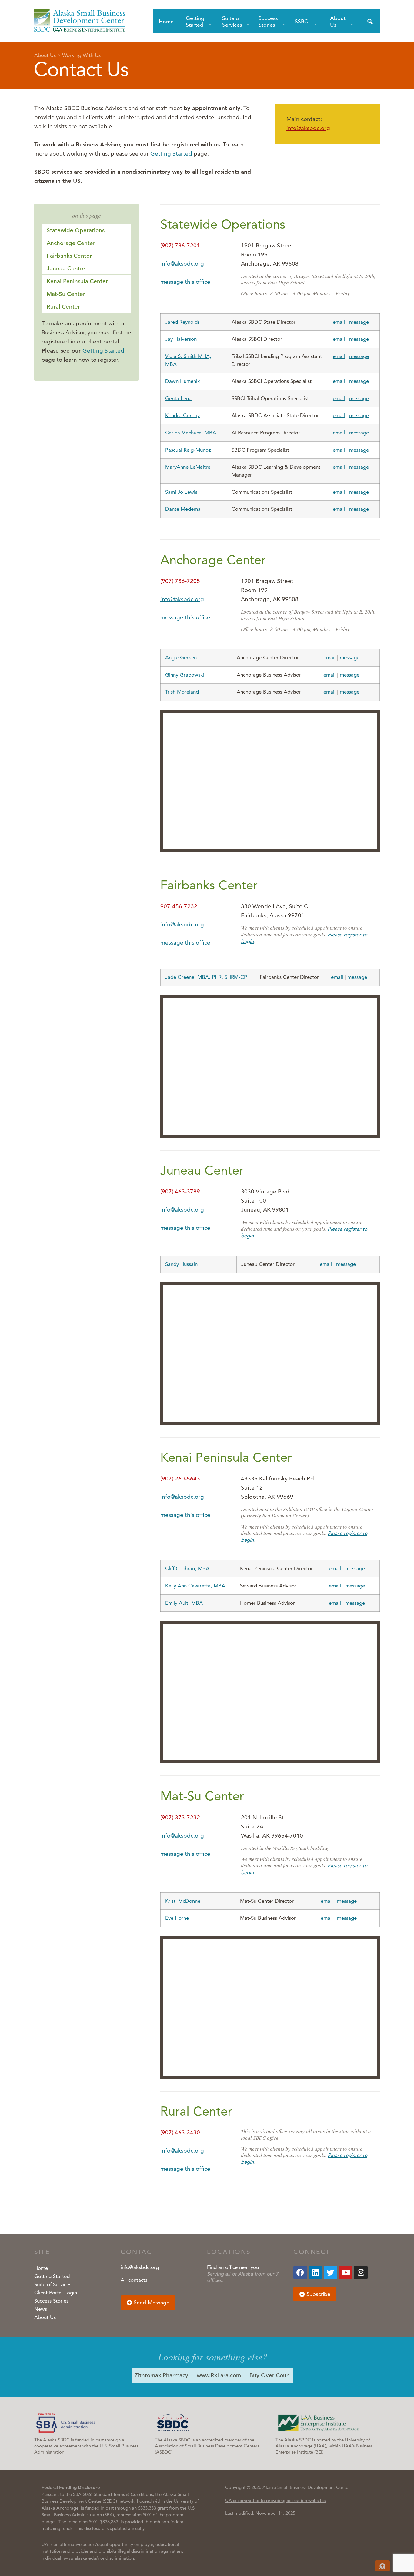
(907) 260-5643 (180, 1479)
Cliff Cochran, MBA (187, 1568)
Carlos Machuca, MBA (191, 433)
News (41, 2309)
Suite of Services (232, 21)
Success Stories (268, 21)
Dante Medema (183, 509)
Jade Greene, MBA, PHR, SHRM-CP (206, 977)
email (339, 322)
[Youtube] (346, 2272)
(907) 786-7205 (180, 581)
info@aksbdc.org (308, 128)
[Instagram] (361, 2272)
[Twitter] (331, 2272)
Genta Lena (178, 398)
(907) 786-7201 (180, 245)
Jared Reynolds (182, 322)
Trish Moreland (182, 692)
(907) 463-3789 (180, 1191)
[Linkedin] (315, 2272)
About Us (338, 21)
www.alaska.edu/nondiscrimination (99, 2558)
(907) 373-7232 (180, 1817)
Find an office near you (233, 2267)
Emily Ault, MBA (184, 1603)
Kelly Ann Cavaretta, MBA (195, 1586)
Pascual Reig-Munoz (188, 450)
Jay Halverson (181, 339)
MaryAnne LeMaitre (188, 467)
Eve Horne (177, 1918)
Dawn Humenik (183, 381)
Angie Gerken (181, 657)
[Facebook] (300, 2272)
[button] (148, 2303)
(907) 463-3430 (180, 2132)
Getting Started (195, 21)
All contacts (134, 2280)
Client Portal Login (56, 2293)
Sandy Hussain (181, 1264)
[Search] (370, 21)
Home (166, 21)
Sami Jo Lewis (181, 492)
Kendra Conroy (182, 415)
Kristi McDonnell (184, 1901)
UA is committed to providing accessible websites (275, 2500)
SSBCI (302, 21)
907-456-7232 (179, 906)
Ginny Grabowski (185, 675)
